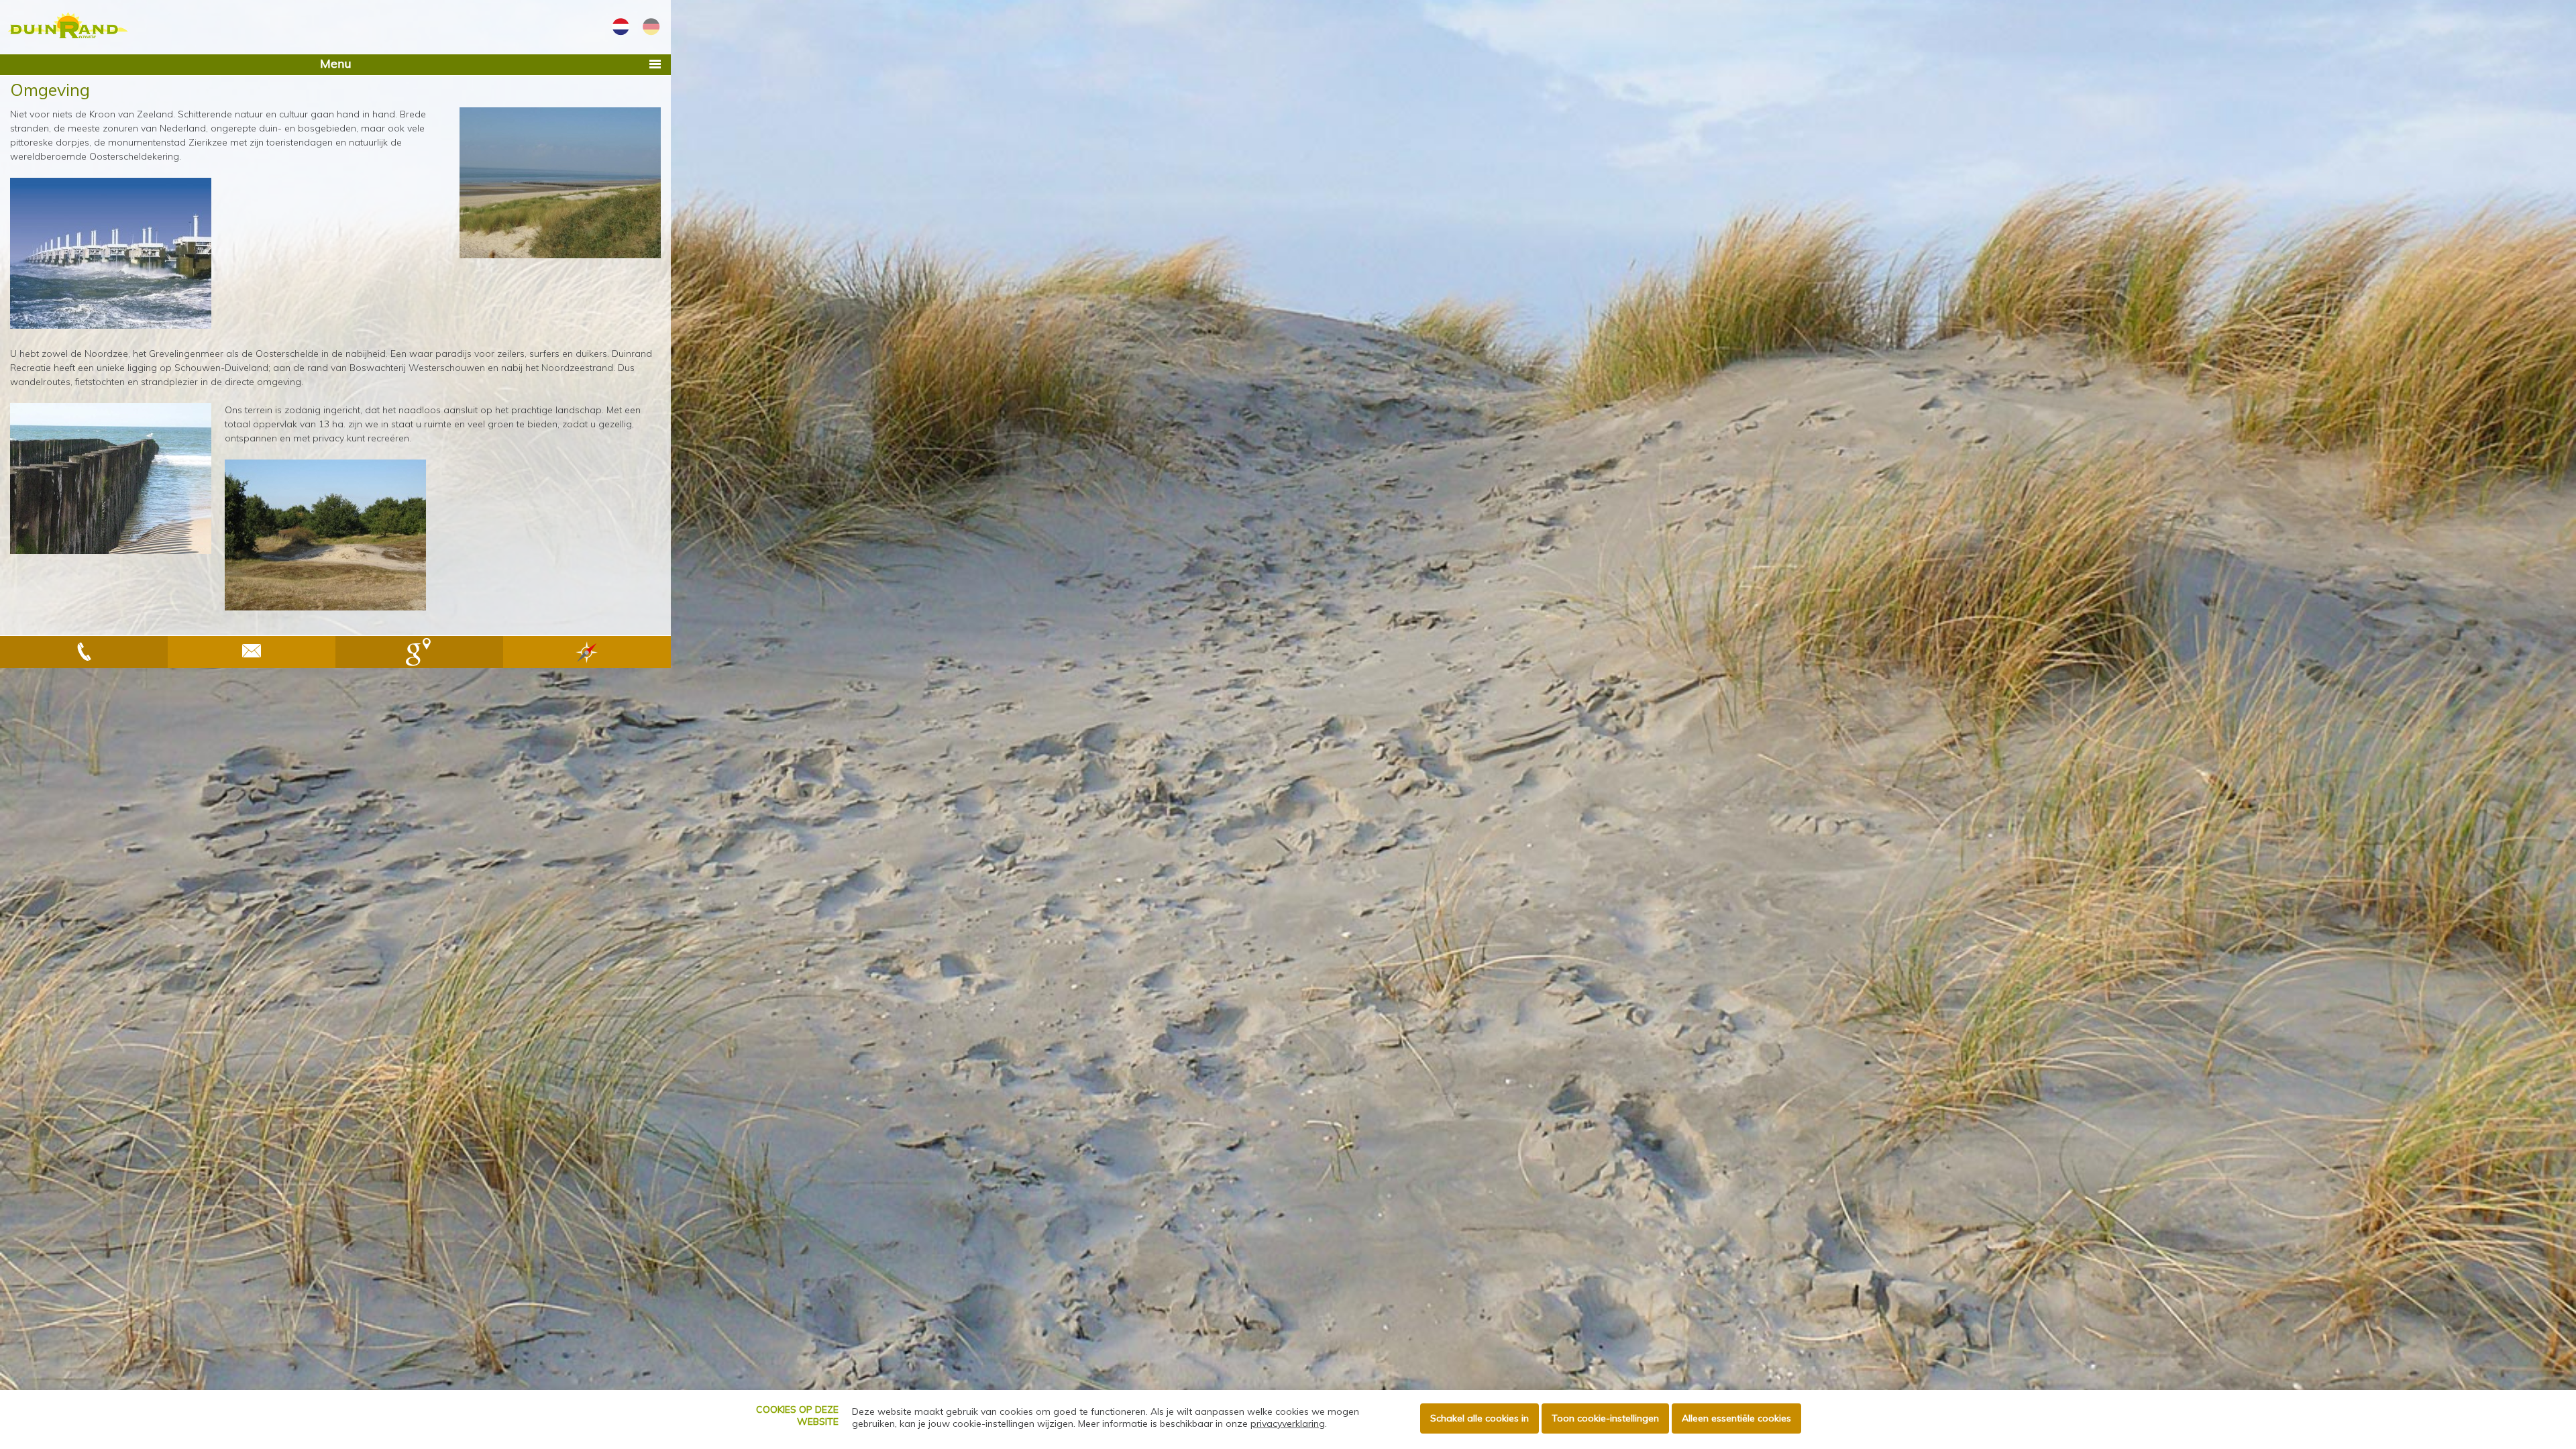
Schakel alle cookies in (1480, 1418)
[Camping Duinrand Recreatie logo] (67, 27)
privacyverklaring (1288, 1424)
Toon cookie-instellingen (1605, 1418)
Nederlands (621, 27)
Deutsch (651, 27)
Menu (336, 63)
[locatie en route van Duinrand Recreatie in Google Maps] (419, 652)
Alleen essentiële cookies (1736, 1418)
